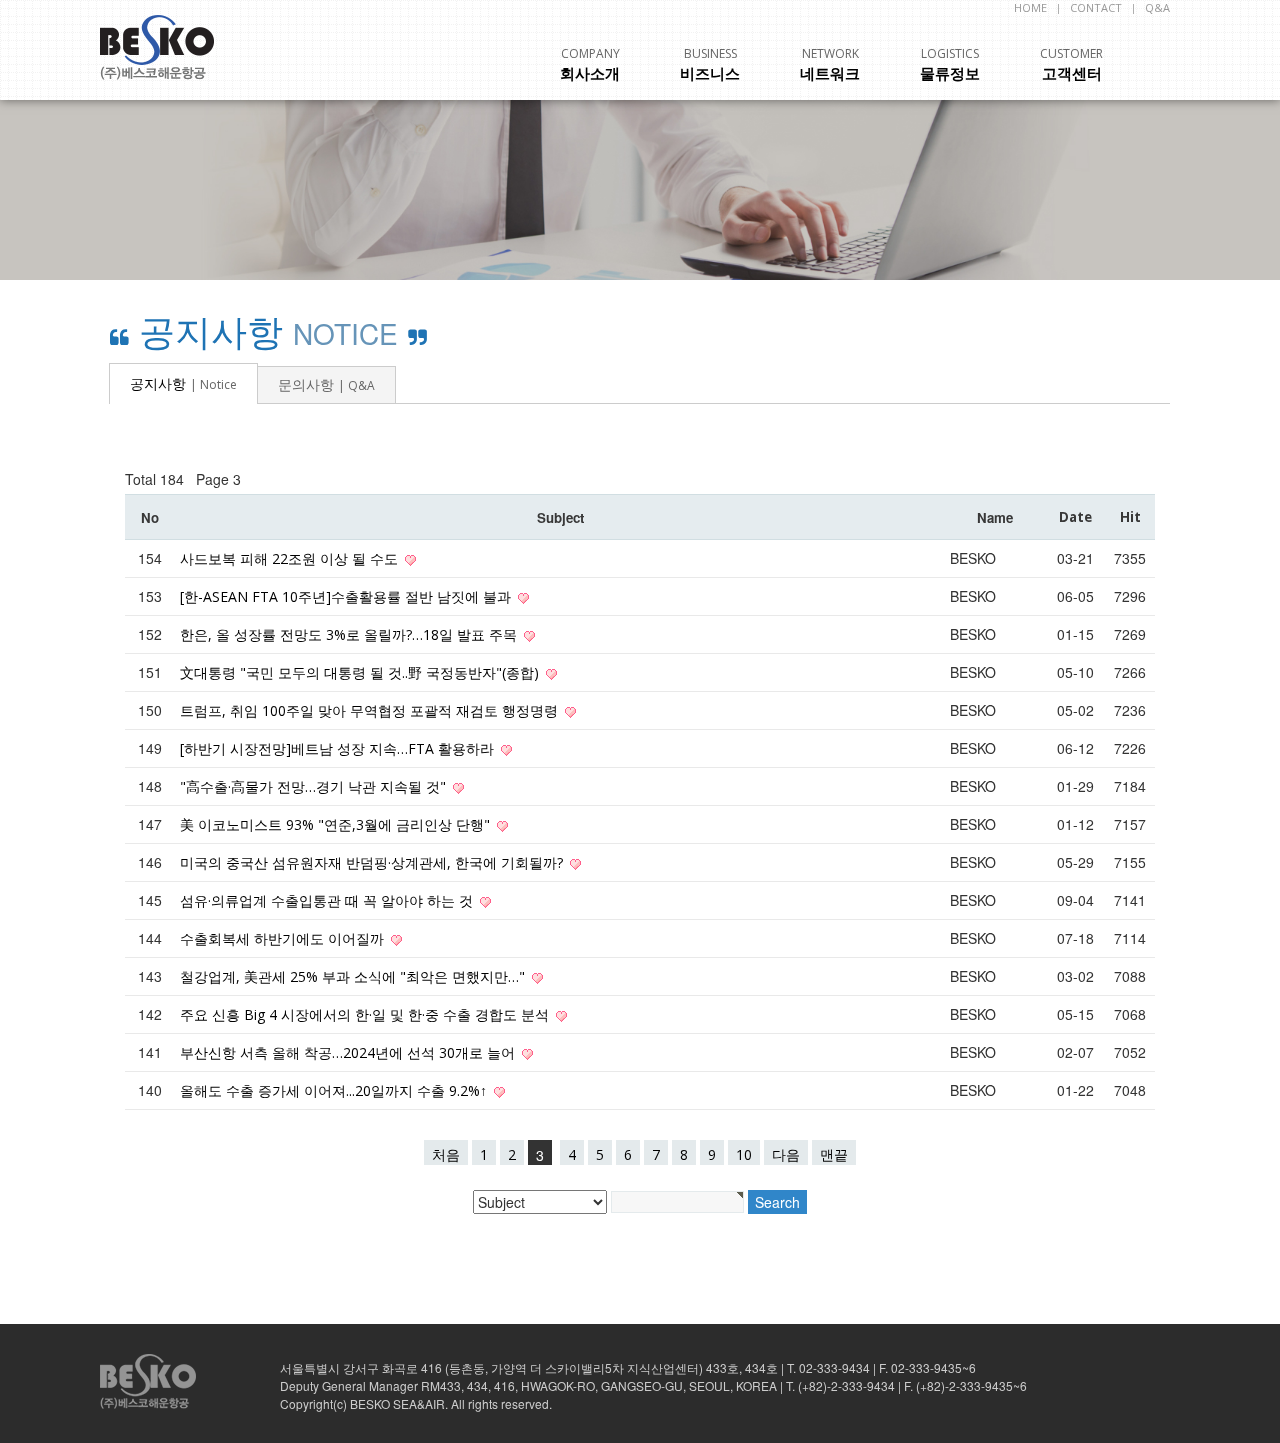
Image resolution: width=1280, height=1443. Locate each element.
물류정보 (950, 64)
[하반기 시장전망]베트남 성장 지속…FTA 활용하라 (339, 748)
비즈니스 (710, 64)
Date (1075, 517)
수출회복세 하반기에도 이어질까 (284, 938)
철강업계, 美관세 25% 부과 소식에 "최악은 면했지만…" (354, 976)
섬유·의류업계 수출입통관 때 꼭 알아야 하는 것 (328, 900)
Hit (1130, 517)
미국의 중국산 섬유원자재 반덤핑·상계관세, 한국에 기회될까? (373, 862)
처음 (446, 1154)
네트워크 (830, 64)
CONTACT (1096, 7)
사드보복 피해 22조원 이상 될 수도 (291, 558)
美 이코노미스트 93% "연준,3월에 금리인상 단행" (337, 824)
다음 (786, 1154)
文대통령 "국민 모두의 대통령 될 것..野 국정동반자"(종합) (361, 672)
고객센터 (1071, 64)
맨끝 (834, 1154)
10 (744, 1154)
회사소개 (590, 64)
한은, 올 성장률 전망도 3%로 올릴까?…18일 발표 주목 (350, 634)
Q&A (1157, 7)
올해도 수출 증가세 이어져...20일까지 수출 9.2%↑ (335, 1090)
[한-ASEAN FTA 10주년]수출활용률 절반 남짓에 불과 (347, 596)
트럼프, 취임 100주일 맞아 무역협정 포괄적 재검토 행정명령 (371, 710)
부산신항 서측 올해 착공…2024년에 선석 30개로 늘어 (349, 1052)
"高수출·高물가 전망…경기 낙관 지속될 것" (315, 786)
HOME (1030, 7)
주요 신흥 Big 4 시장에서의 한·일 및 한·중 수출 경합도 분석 (366, 1014)
